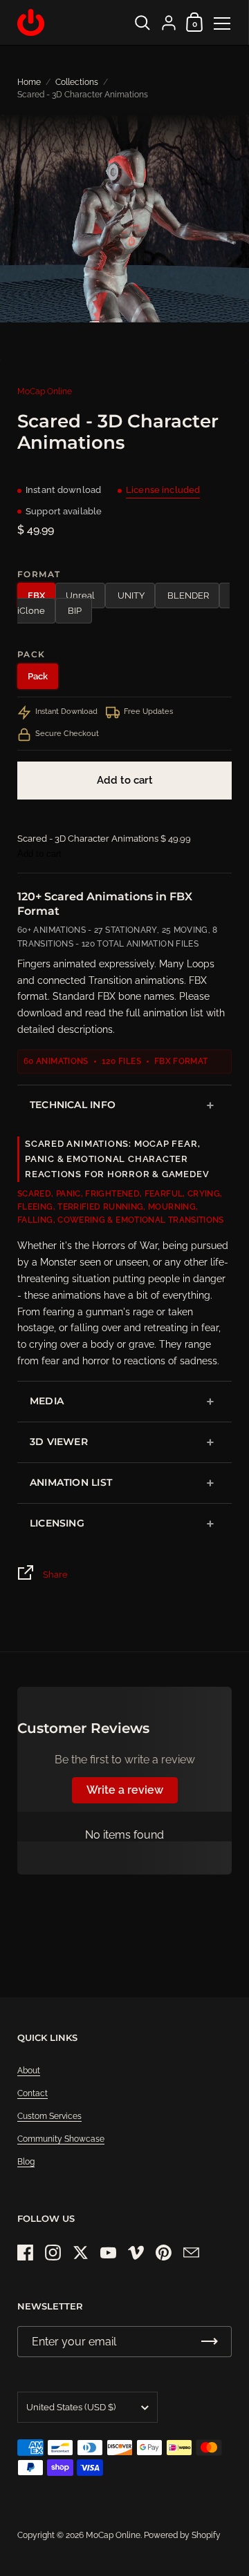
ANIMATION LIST (71, 1482)
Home (29, 82)
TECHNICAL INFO (73, 1105)
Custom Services (49, 2116)
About (29, 2071)
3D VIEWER (59, 1442)
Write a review (125, 1790)
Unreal (80, 595)
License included (163, 490)
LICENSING (57, 1523)
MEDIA (47, 1401)
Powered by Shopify (182, 2535)
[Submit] (210, 2342)
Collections (77, 82)
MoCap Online (45, 391)
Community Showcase (61, 2139)
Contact (33, 2093)
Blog (26, 2162)
